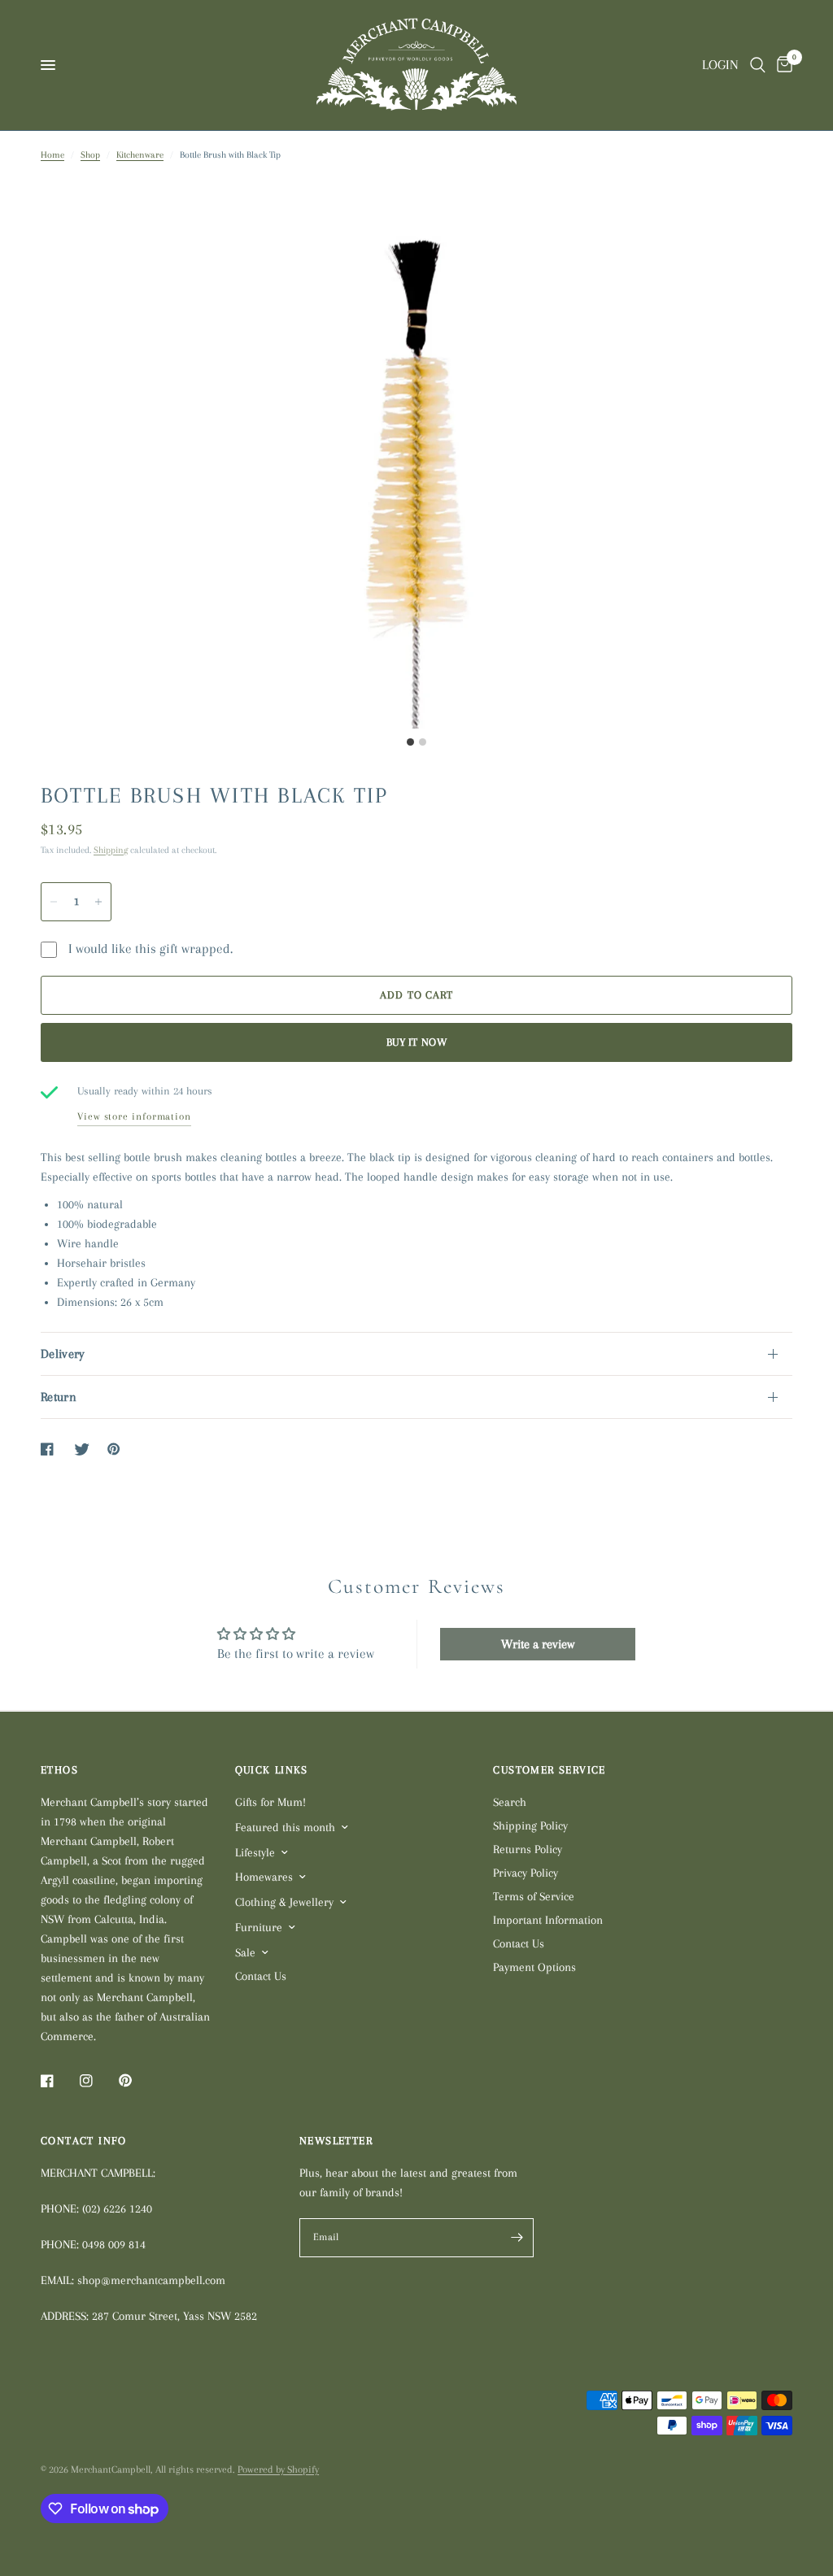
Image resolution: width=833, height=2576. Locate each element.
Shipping (111, 850)
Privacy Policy (526, 1873)
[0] (782, 65)
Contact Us (261, 1976)
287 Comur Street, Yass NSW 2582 (174, 2316)
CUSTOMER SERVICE (549, 1770)
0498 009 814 (114, 2244)
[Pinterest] (137, 2080)
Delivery (63, 1354)
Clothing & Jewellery (284, 1902)
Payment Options (534, 1967)
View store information (134, 1116)
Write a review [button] (538, 1644)
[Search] (758, 65)
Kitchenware (140, 155)
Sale (245, 1952)
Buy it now (416, 1042)
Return (59, 1397)
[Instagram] (98, 2081)
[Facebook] (59, 2081)
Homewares (264, 1877)
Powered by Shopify (278, 2469)
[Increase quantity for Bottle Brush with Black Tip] (98, 902)
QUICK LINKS (272, 1770)
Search (510, 1802)
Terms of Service (534, 1896)
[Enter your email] (517, 2238)
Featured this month (285, 1827)
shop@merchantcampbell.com (151, 2280)
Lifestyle (255, 1852)
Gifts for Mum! (270, 1802)
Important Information (548, 1920)
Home (52, 155)
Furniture (259, 1927)
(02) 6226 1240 (117, 2208)
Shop (90, 155)
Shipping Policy (530, 1825)
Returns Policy (528, 1849)
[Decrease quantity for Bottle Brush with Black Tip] (54, 902)
